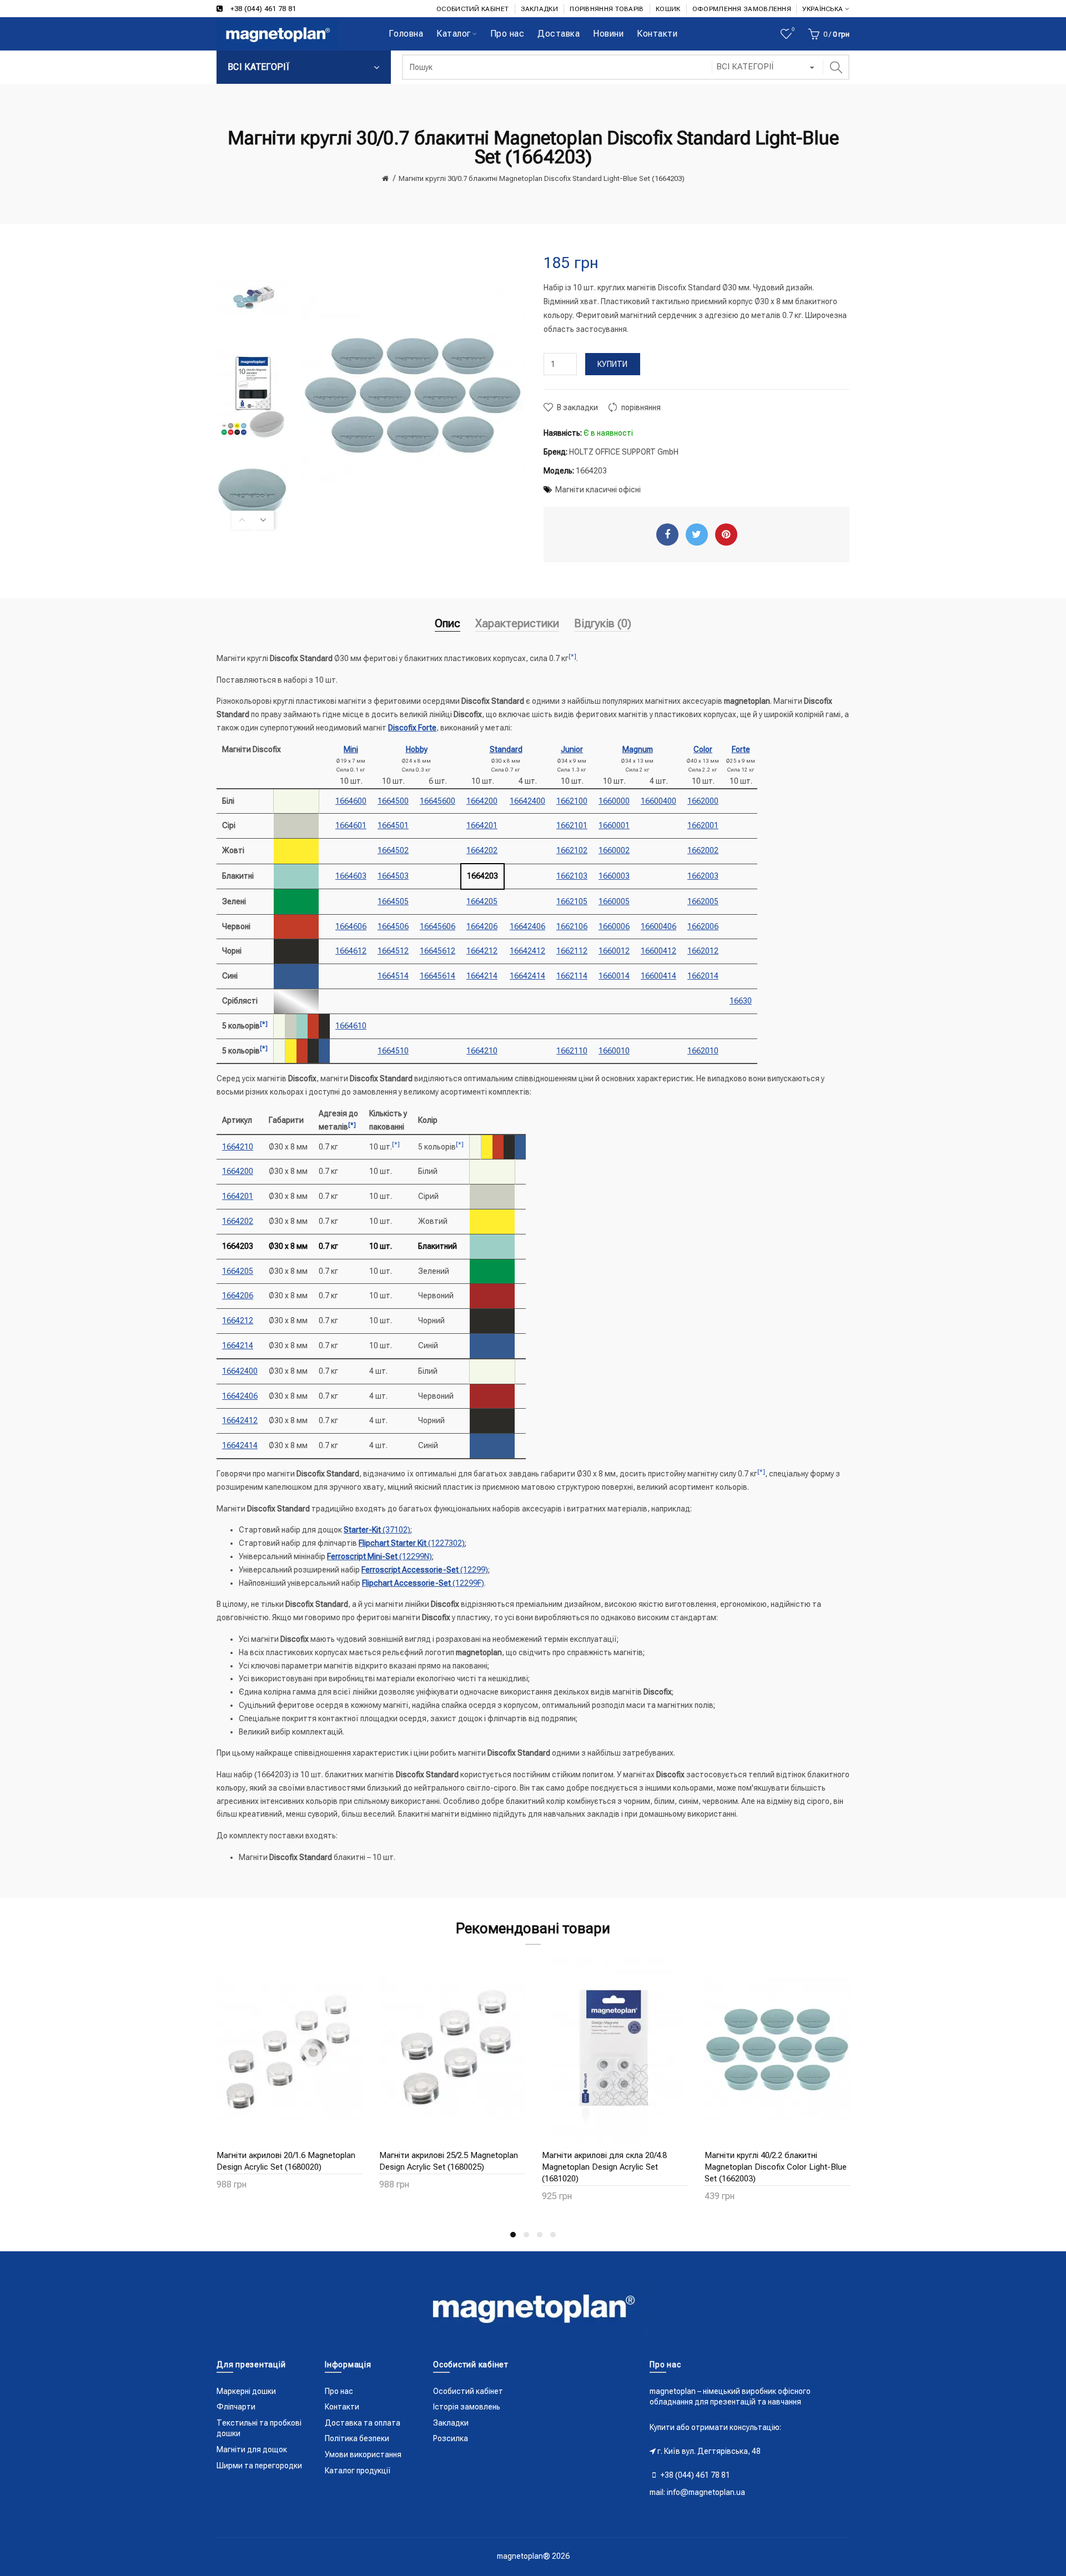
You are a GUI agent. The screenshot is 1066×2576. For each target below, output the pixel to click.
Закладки (451, 2423)
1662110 (572, 1051)
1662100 (572, 801)
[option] (253, 298)
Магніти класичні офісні (598, 490)
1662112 (572, 951)
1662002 (703, 850)
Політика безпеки (357, 2438)
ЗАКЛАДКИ (539, 9)
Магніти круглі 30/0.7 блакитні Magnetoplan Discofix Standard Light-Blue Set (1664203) (542, 178)
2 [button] (526, 2235)
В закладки (577, 407)
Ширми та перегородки (259, 2466)
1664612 (351, 951)
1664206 (482, 926)
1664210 (482, 1051)
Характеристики (517, 623)
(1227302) (412, 1543)
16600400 (658, 801)
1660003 (614, 876)
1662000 (703, 801)
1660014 (614, 976)
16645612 (438, 951)
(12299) (425, 1570)
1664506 (393, 926)
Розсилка (451, 2438)
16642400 (527, 801)
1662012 (703, 951)
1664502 (393, 850)
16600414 (658, 976)
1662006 (703, 926)
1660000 (614, 801)
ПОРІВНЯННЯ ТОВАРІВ (607, 9)
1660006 (614, 926)
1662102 (572, 850)
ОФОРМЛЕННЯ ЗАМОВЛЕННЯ (742, 9)
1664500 (393, 801)
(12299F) (423, 1583)
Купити (613, 364)
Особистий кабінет (468, 2391)
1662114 (572, 976)
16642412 (527, 951)
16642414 (527, 976)
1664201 (482, 825)
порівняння (641, 407)
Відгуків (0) (603, 623)
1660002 (614, 850)
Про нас (339, 2391)
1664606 (351, 926)
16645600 (438, 801)
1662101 (572, 825)
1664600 (351, 801)
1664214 (482, 976)
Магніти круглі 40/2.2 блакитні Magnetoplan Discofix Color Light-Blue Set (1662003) (776, 2167)
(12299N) (379, 1556)
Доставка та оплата (363, 2423)
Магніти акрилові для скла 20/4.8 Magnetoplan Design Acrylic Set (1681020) (604, 2167)
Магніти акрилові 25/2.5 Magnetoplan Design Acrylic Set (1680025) (449, 2161)
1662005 (703, 901)
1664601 (351, 825)
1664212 (482, 951)
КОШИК (668, 9)
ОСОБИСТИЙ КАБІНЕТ (472, 9)
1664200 (482, 801)
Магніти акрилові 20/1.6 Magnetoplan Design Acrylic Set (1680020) (286, 2161)
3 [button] (540, 2235)
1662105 (572, 901)
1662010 (703, 1051)
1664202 (482, 850)
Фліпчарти (236, 2407)
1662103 (572, 876)
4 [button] (553, 2235)
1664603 (351, 876)
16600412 (658, 951)
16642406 (527, 926)
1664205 (482, 901)
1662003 (703, 876)
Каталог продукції (358, 2471)
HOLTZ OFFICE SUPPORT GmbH (624, 452)
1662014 (703, 976)
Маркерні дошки (246, 2391)
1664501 (393, 825)
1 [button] (513, 2235)
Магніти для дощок (252, 2449)
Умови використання (363, 2454)
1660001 (614, 825)
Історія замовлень (467, 2407)
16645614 (438, 976)
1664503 (393, 876)
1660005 (614, 901)
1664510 (393, 1051)
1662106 (572, 926)
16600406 (658, 926)
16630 (741, 1001)
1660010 (614, 1051)
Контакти (342, 2407)
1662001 (703, 825)
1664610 (351, 1026)
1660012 (614, 951)
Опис (447, 623)
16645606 (438, 926)
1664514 (393, 976)
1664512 (393, 951)
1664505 (393, 901)
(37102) (377, 1530)
